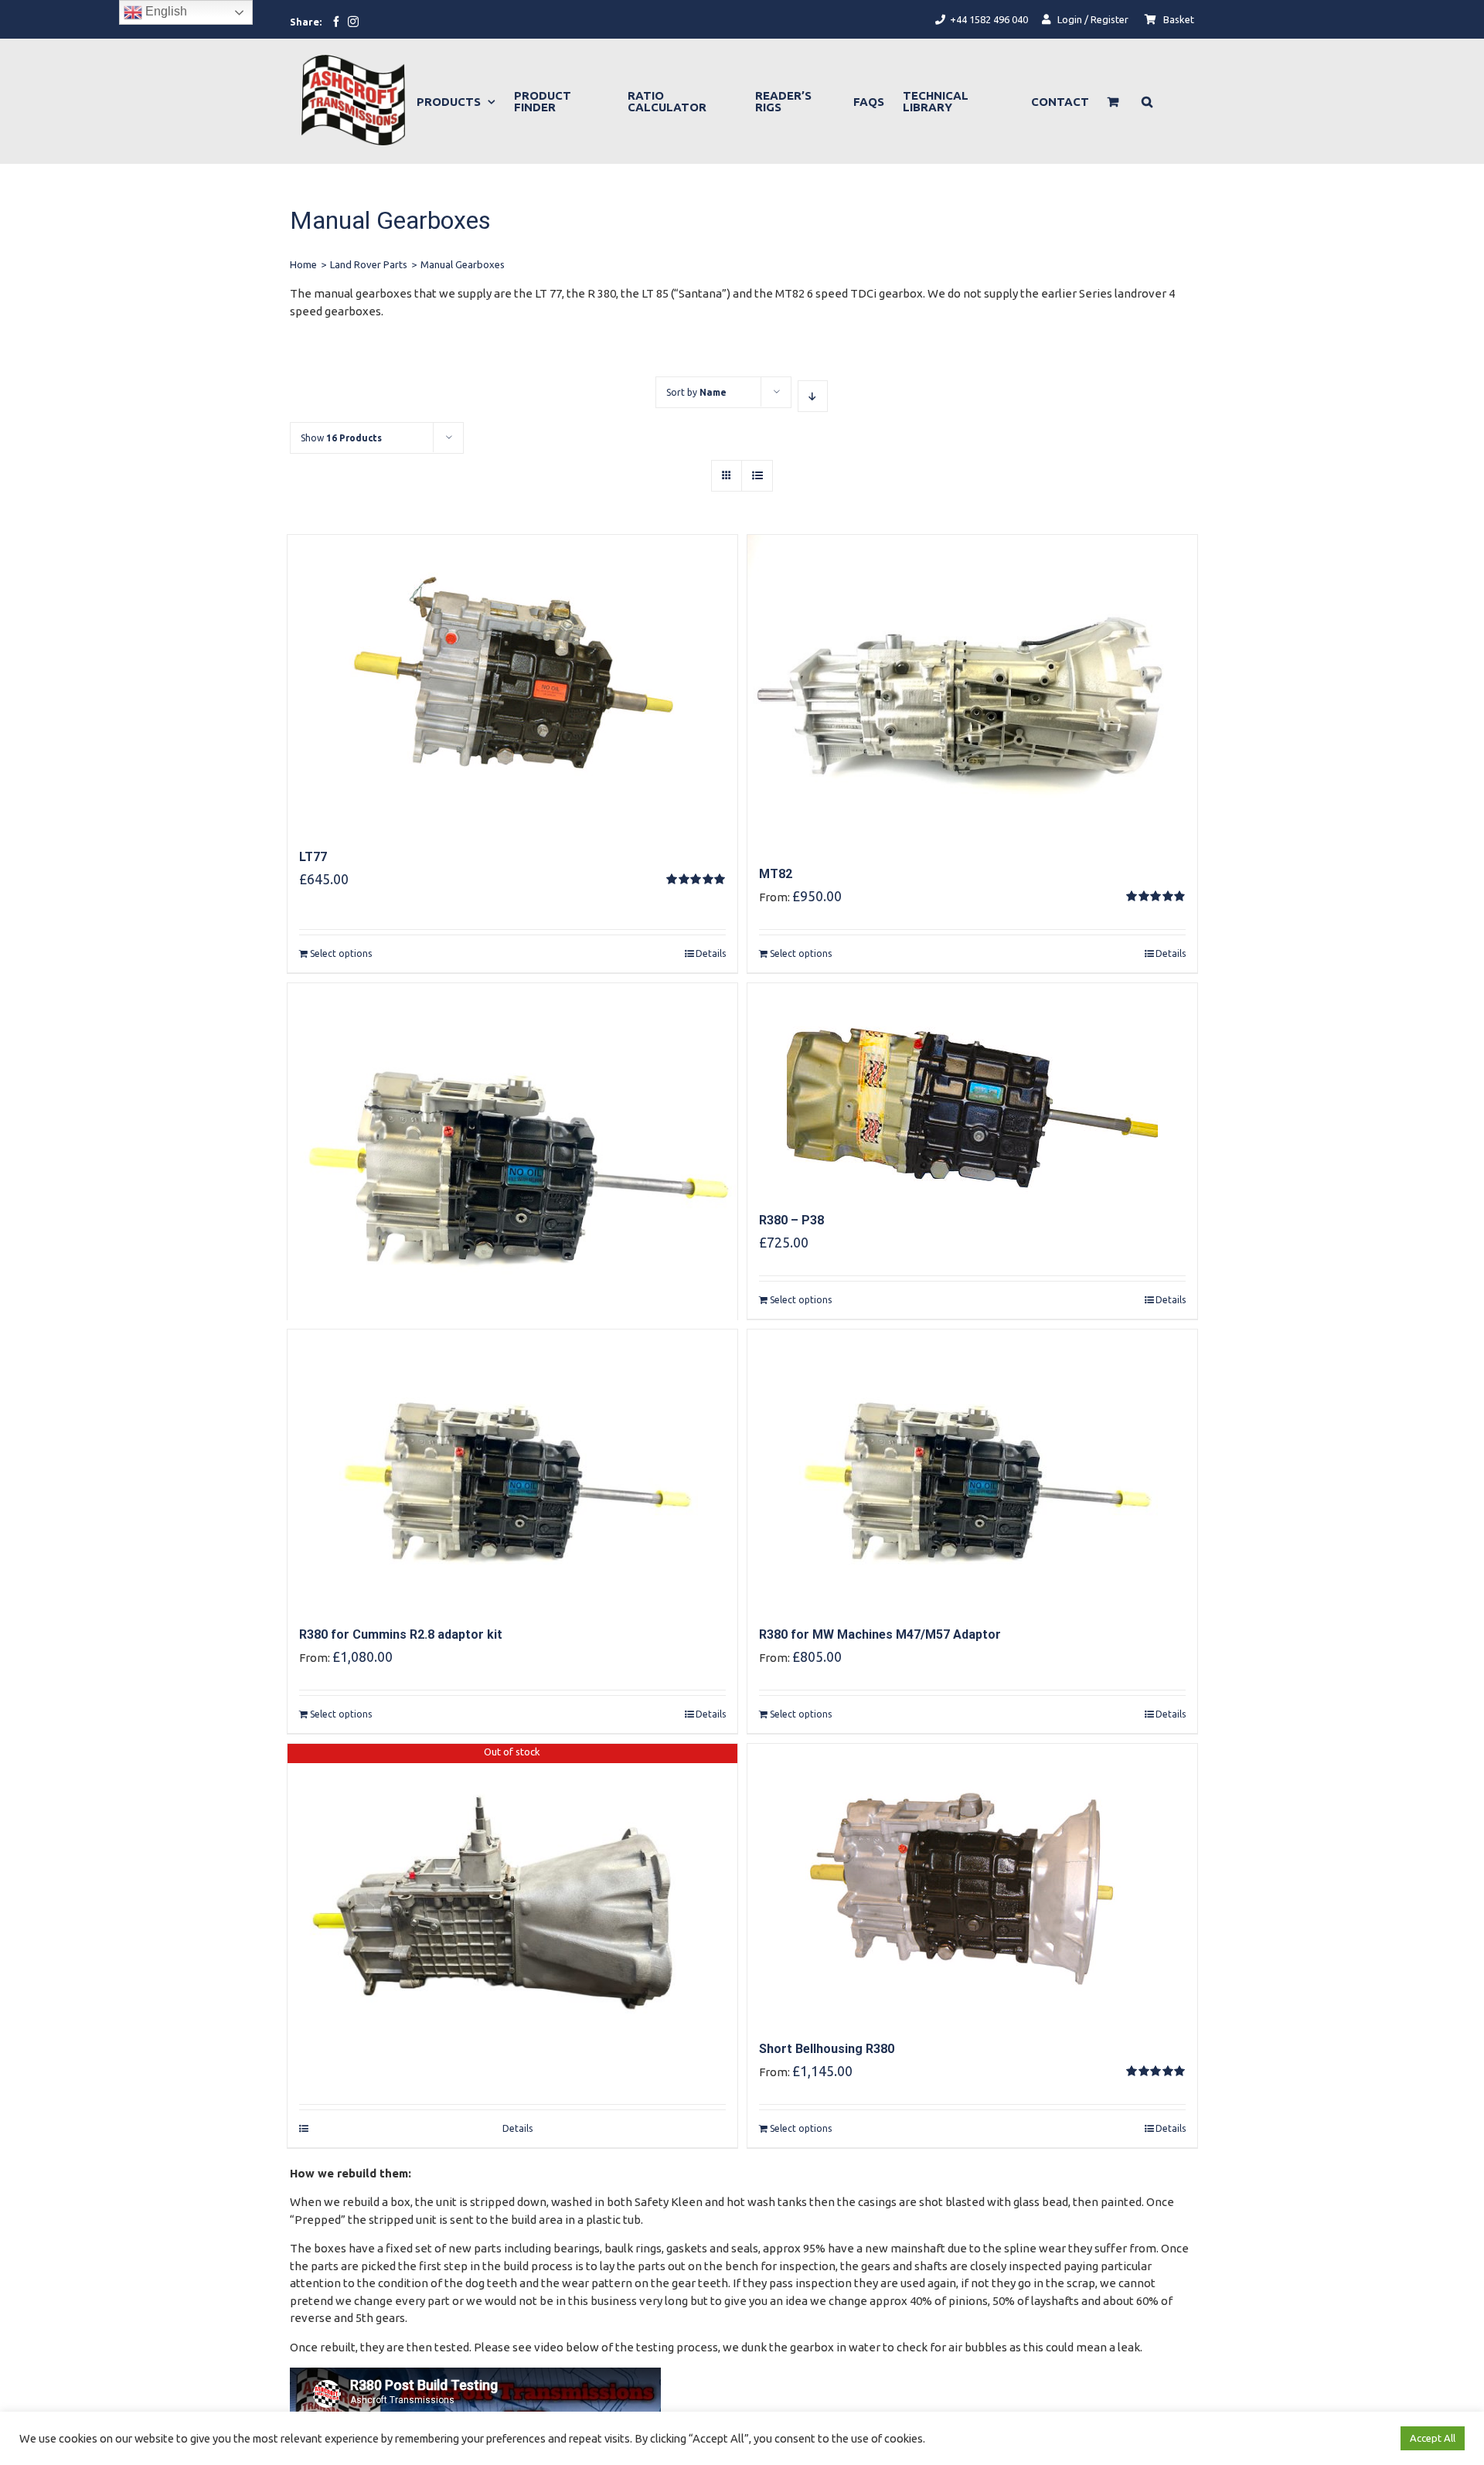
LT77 (313, 857)
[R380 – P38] (972, 1088)
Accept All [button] (1433, 2438)
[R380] (512, 1077)
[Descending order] (813, 396)
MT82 (776, 874)
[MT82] (972, 691)
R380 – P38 (791, 1220)
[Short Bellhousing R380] (972, 1883)
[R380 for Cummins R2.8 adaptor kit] (512, 1469)
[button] (1147, 101)
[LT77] (512, 683)
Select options (341, 953)
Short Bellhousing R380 (827, 2049)
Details (711, 953)
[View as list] (757, 476)
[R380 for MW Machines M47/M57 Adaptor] (972, 1469)
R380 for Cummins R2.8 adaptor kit (401, 1634)
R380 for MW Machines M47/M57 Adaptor (880, 1634)
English (165, 11)
